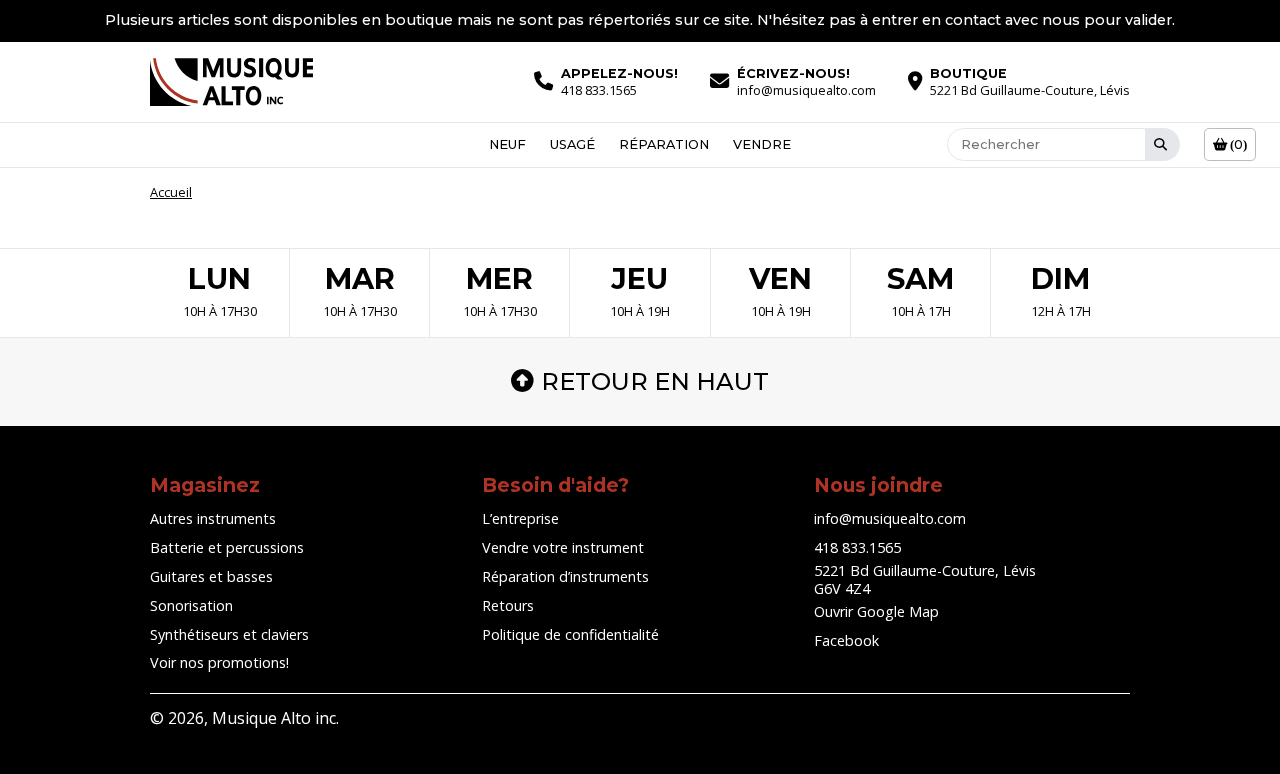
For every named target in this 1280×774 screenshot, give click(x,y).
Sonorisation (191, 605)
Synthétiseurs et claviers (229, 634)
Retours (508, 605)
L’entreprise (520, 518)
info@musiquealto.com (890, 518)
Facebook (846, 640)
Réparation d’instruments (565, 576)
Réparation (664, 144)
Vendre (762, 144)
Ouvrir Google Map (876, 611)
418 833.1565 (857, 547)
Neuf (507, 144)
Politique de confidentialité (570, 634)
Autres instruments (213, 518)
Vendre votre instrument (563, 547)
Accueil (171, 192)
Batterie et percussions (227, 547)
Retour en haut (655, 381)
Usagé (572, 144)
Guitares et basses (211, 576)
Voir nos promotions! (219, 662)
